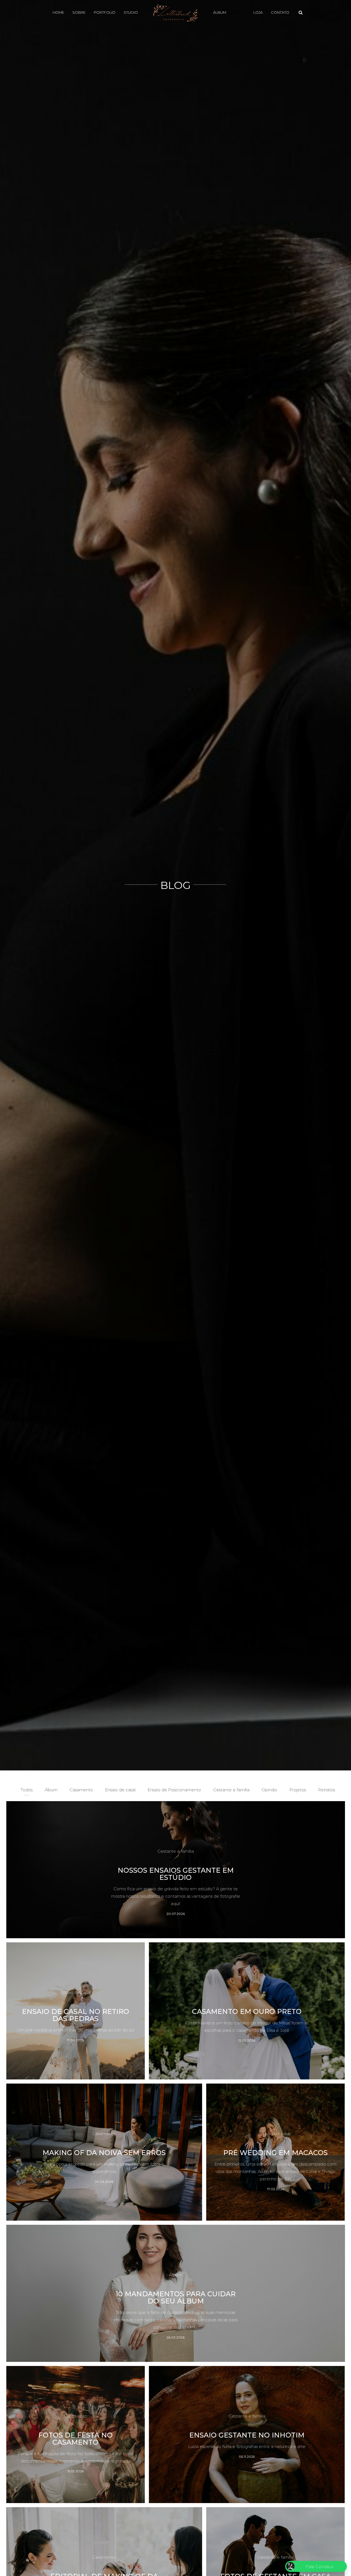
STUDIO (131, 12)
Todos (27, 1790)
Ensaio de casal (120, 1790)
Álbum (51, 1790)
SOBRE (79, 12)
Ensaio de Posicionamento (174, 1790)
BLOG (240, 12)
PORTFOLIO (105, 12)
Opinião (269, 1790)
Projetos (298, 1790)
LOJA (258, 12)
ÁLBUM (220, 12)
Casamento (81, 1790)
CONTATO (280, 12)
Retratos (327, 1790)
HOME (58, 12)
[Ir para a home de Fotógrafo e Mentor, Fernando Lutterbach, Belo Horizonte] (175, 12)
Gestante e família (231, 1790)
